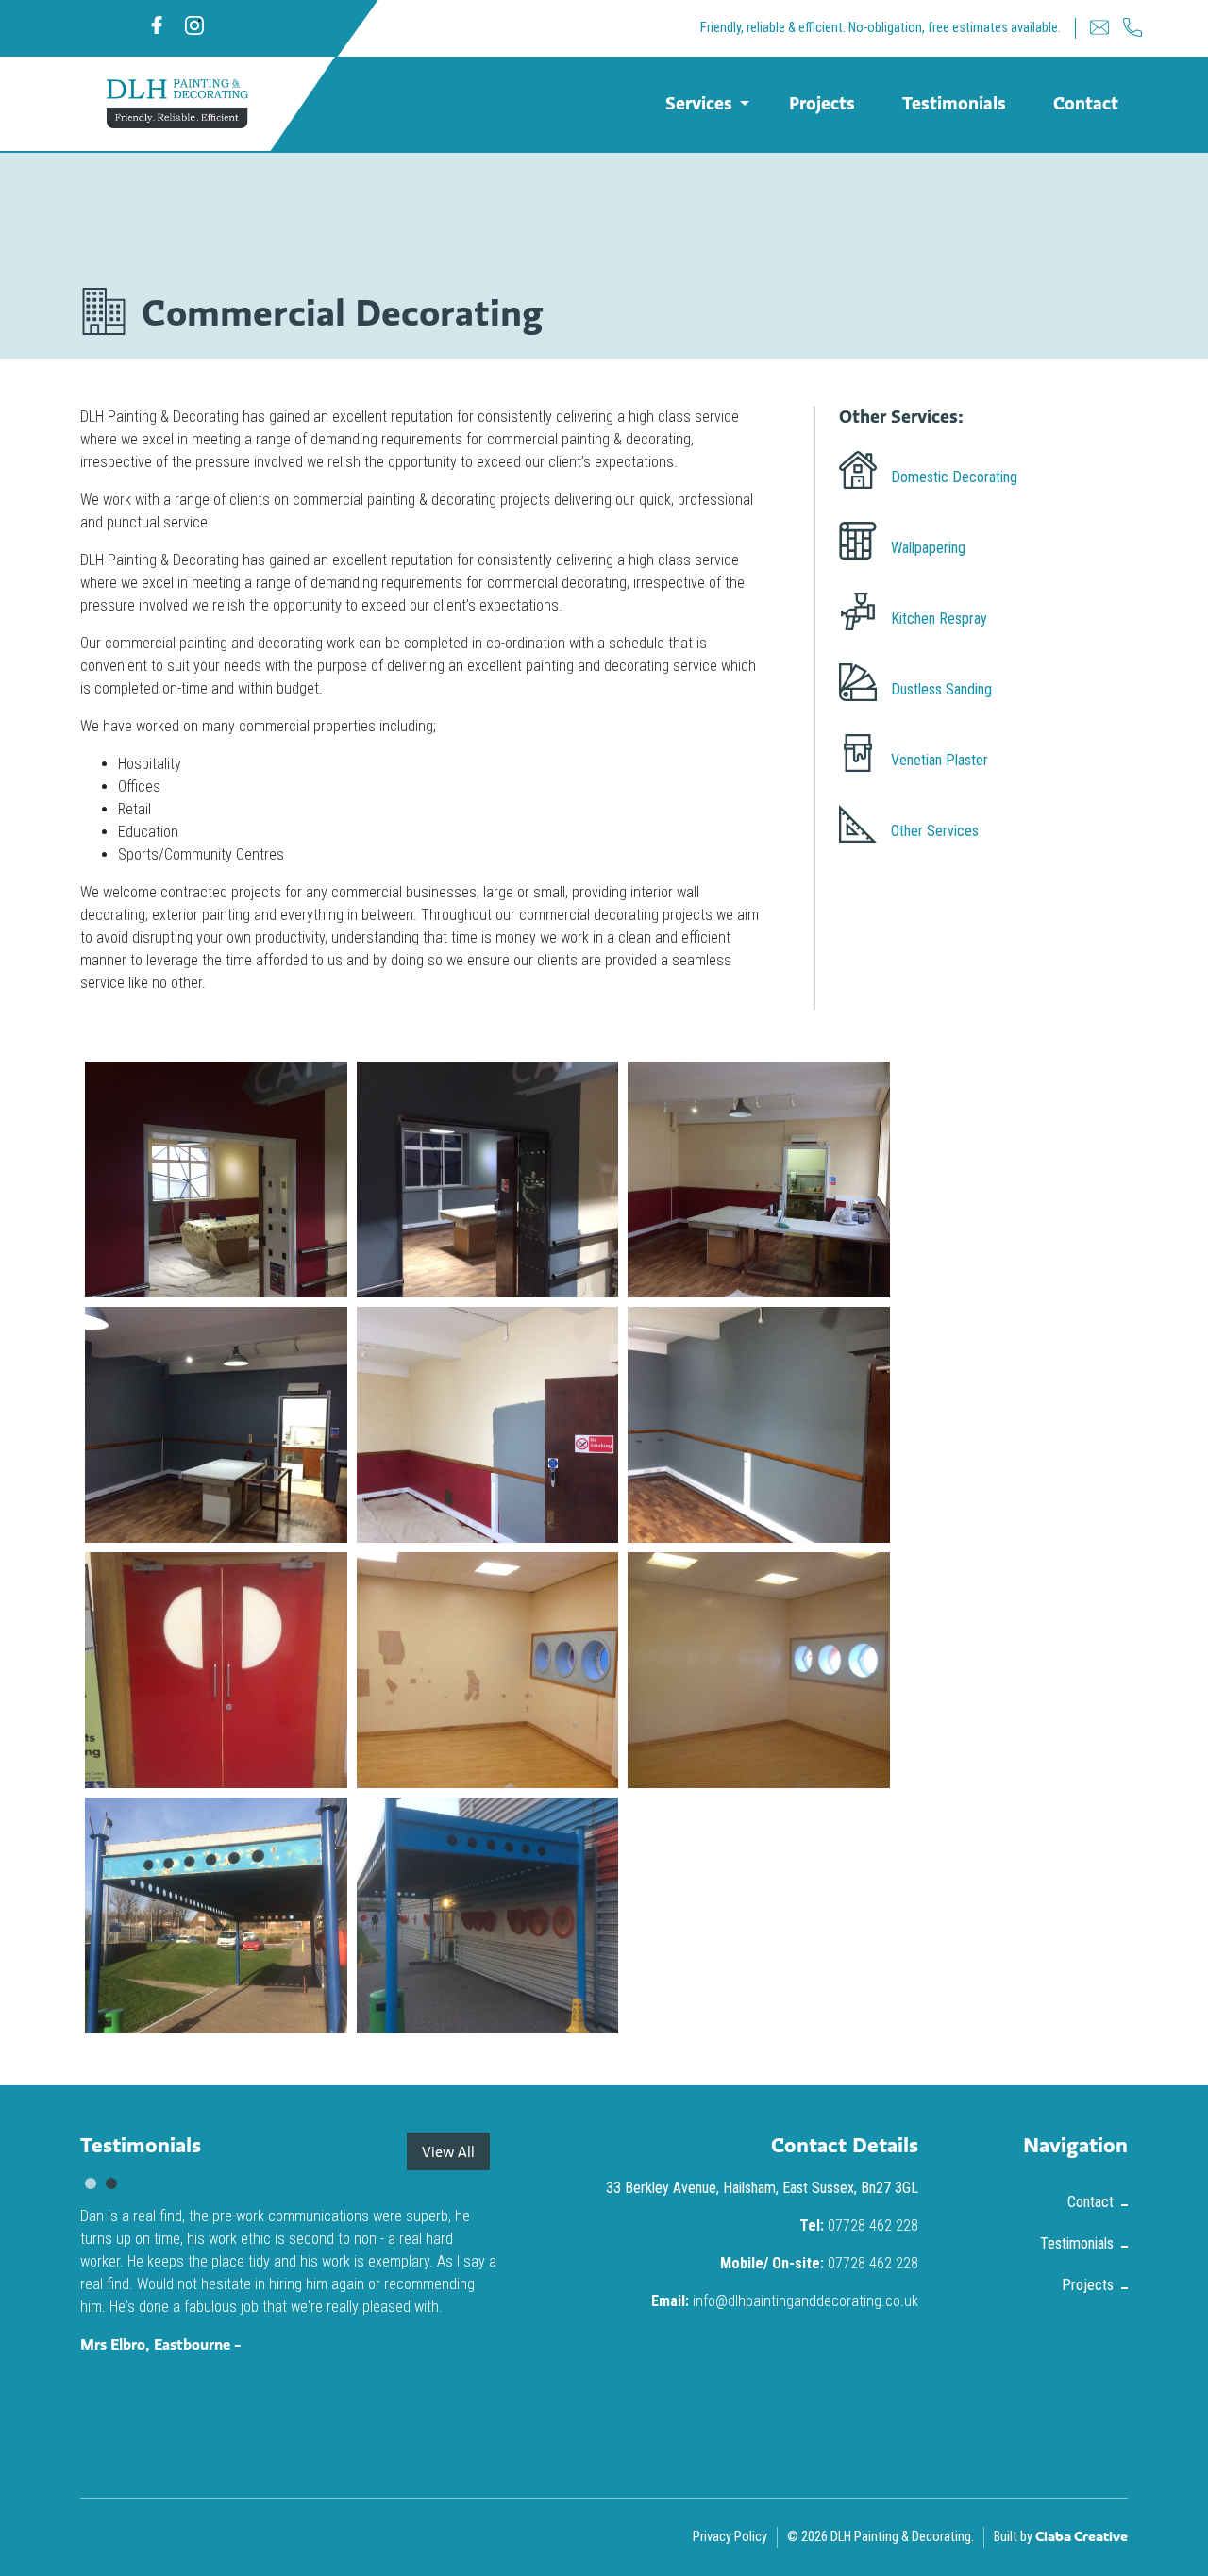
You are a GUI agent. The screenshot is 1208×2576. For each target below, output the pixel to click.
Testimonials (954, 103)
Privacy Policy (730, 2537)
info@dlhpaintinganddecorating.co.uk (805, 2301)
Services (699, 103)
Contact (1086, 103)
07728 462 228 (873, 2225)
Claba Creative (1082, 2538)
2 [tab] (111, 2183)
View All (448, 2151)
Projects (822, 103)
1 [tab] (91, 2183)
